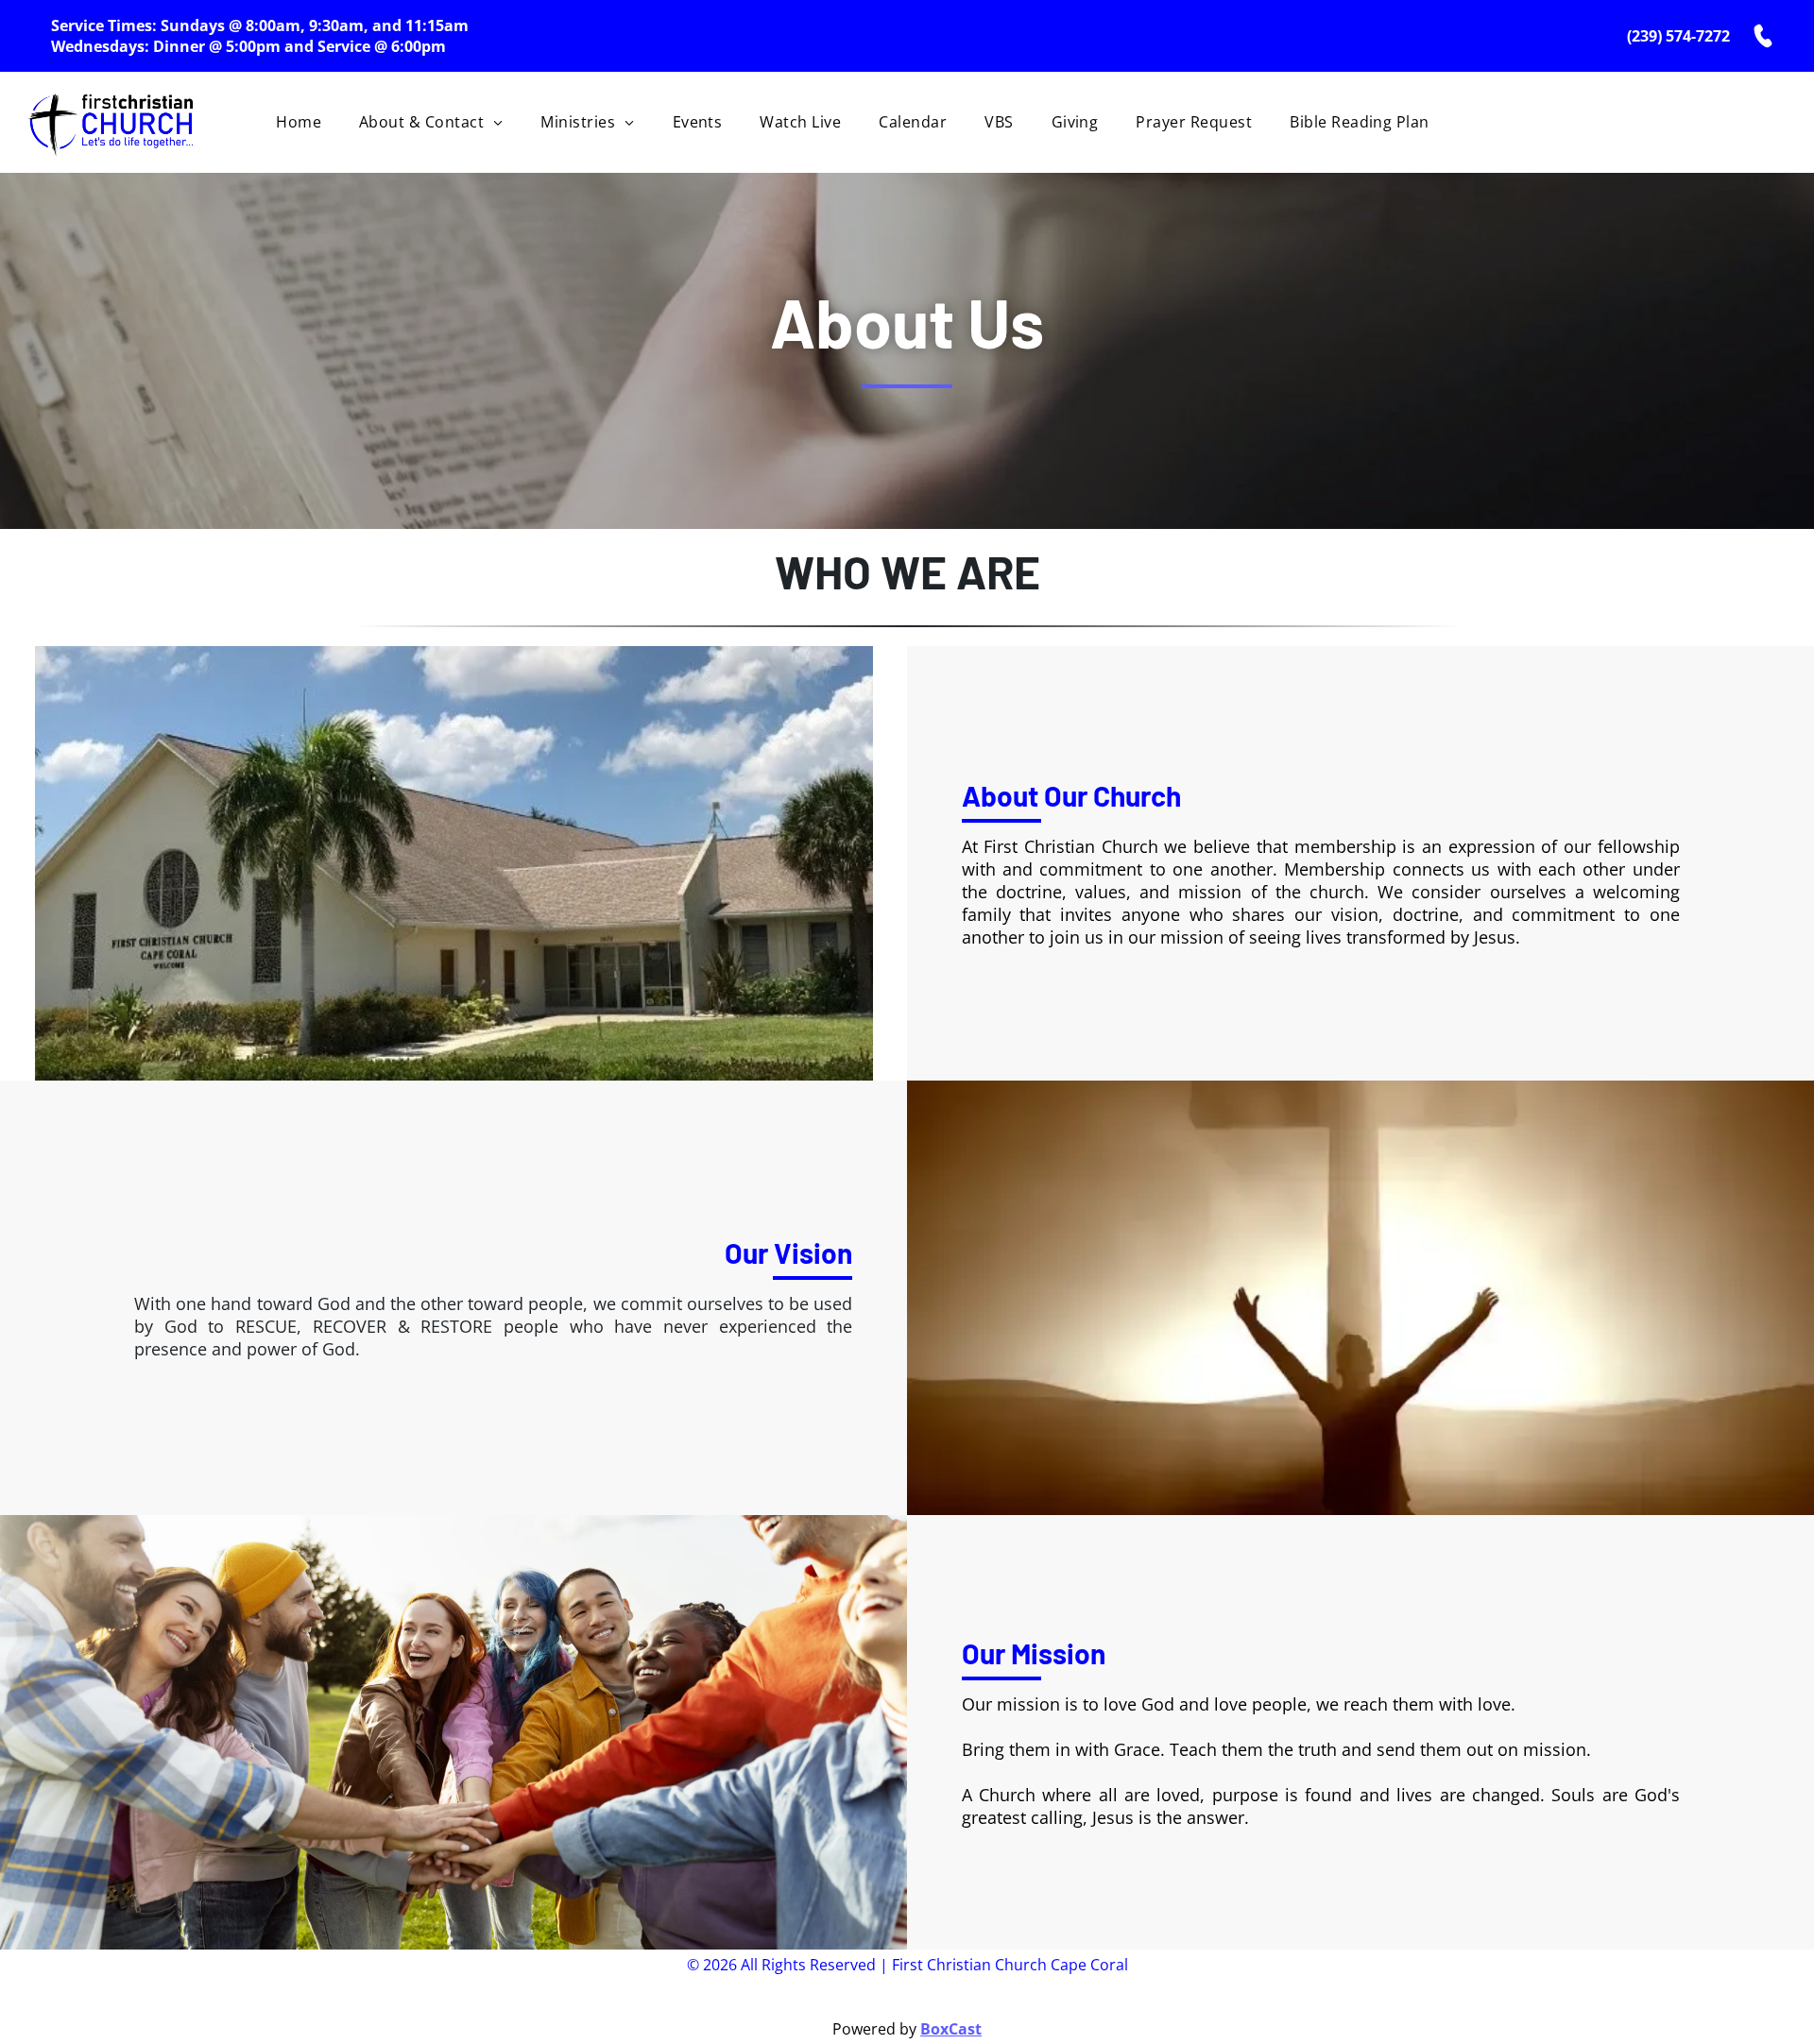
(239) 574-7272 (1678, 36)
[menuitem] (299, 122)
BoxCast (951, 2029)
